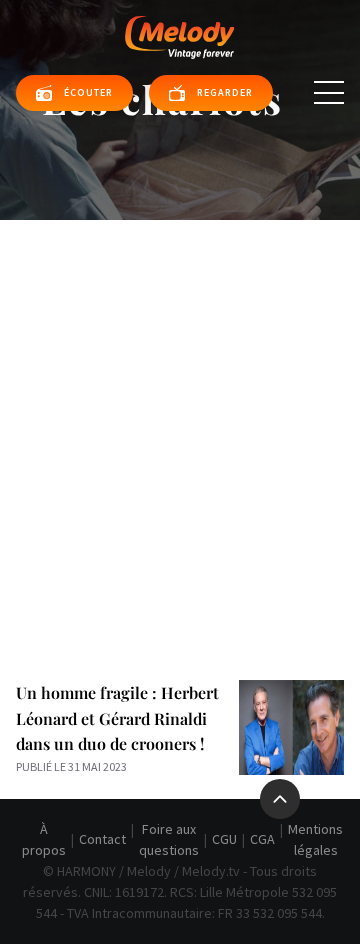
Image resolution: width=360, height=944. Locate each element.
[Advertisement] (180, 410)
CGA (262, 839)
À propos (44, 839)
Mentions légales (315, 839)
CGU (224, 839)
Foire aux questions (169, 839)
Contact (102, 839)
